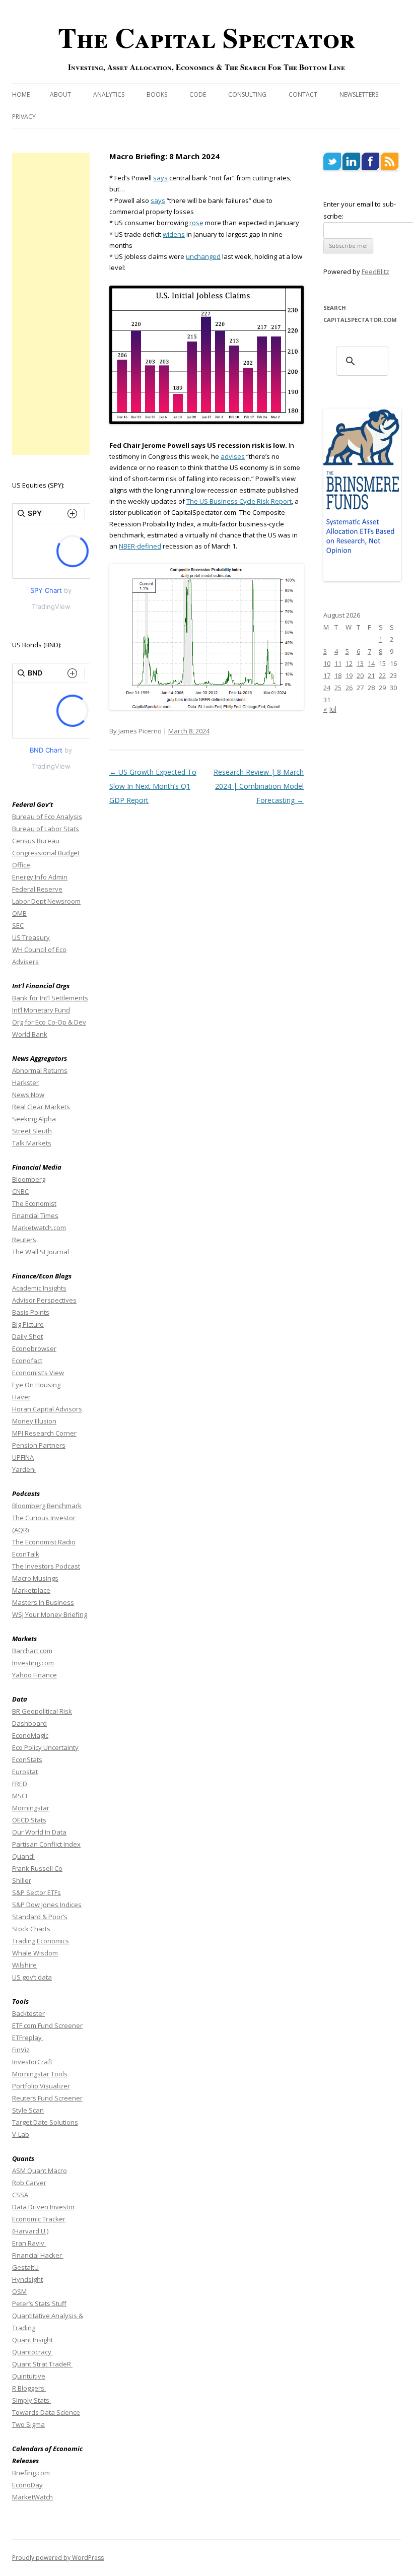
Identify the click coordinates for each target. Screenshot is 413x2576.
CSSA (20, 2195)
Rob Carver (29, 2183)
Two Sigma (28, 2424)
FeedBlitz (375, 272)
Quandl (23, 1856)
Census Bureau (36, 841)
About (60, 94)
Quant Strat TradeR (42, 2364)
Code (198, 94)
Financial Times (35, 1215)
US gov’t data (32, 1977)
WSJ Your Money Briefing (50, 1614)
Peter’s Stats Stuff (39, 2303)
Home (21, 94)
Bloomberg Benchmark (47, 1506)
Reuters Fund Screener (47, 2098)
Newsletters (359, 94)
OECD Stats (29, 1820)
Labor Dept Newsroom (46, 901)
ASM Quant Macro (40, 2171)
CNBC (20, 1191)
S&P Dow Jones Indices (47, 1905)
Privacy (24, 117)
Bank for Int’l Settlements (50, 998)
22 (382, 675)
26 (349, 688)
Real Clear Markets (41, 1107)
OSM (19, 2291)
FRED (20, 1784)
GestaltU (25, 2267)
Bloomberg (29, 1179)
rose (196, 223)
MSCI (20, 1796)
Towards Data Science (46, 2412)
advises (233, 456)
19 (349, 675)
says (160, 178)
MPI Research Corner (44, 1433)
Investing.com (33, 1663)
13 (360, 663)
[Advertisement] (51, 304)
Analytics (109, 94)
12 (349, 663)
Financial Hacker (38, 2255)
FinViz (21, 2050)
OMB (19, 913)
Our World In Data (39, 1832)
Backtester (28, 2013)
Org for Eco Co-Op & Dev (49, 1022)
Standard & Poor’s (40, 1917)
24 (327, 688)
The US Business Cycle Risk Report (239, 501)
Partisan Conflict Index (46, 1844)
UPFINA (23, 1457)
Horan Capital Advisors (47, 1409)
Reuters (24, 1240)
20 (360, 675)
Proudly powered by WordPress (58, 2558)
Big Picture (28, 1324)
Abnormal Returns (40, 1070)
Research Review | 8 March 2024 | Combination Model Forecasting (259, 786)
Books (157, 94)
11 (338, 663)
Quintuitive (29, 2376)
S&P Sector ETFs (37, 1892)
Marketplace (31, 1590)
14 (371, 663)
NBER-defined (140, 546)
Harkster (25, 1082)
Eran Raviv (29, 2243)
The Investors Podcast (46, 1566)
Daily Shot (27, 1336)
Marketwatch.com (39, 1228)
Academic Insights (39, 1288)
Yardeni (24, 1469)
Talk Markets (32, 1143)
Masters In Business (43, 1602)
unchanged (203, 256)
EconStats (27, 1759)
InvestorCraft (32, 2062)
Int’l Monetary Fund (41, 1010)
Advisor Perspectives (44, 1300)
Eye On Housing (36, 1385)
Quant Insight (32, 2340)
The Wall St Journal (41, 1252)
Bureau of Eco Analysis (47, 817)
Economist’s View (38, 1373)
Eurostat (25, 1772)
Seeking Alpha (34, 1119)
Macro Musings (35, 1578)
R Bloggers (29, 2388)
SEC (18, 925)
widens (174, 234)
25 (338, 688)
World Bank (30, 1034)
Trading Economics (41, 1941)
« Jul (330, 709)
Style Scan (28, 2110)
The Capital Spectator (206, 37)
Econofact (27, 1361)
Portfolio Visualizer (41, 2086)
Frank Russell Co (37, 1868)
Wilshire (24, 1965)
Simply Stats (31, 2400)
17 (327, 675)
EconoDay (27, 2485)
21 (371, 675)
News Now (28, 1095)
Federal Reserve (37, 889)
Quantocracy (32, 2352)
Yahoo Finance (35, 1675)
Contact (303, 94)
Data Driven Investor (44, 2207)
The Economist (34, 1203)
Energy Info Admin (40, 877)
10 (327, 663)
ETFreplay (28, 2038)
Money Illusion (34, 1421)
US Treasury (31, 937)
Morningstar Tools (40, 2074)
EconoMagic (30, 1735)
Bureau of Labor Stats (46, 829)
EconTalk (26, 1554)
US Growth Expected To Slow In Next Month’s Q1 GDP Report (153, 786)
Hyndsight (27, 2279)
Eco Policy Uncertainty (45, 1747)
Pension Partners (39, 1445)
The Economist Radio (44, 1542)
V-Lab (21, 2134)
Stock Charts (31, 1929)
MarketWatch (32, 2497)
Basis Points (31, 1312)
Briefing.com (31, 2473)
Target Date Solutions (45, 2122)
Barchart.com (32, 1651)
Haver (21, 1397)
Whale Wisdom (35, 1953)
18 (338, 675)
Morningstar (31, 1808)
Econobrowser (34, 1348)
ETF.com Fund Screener (47, 2025)
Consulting (247, 94)
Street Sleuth (32, 1131)
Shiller (22, 1880)
